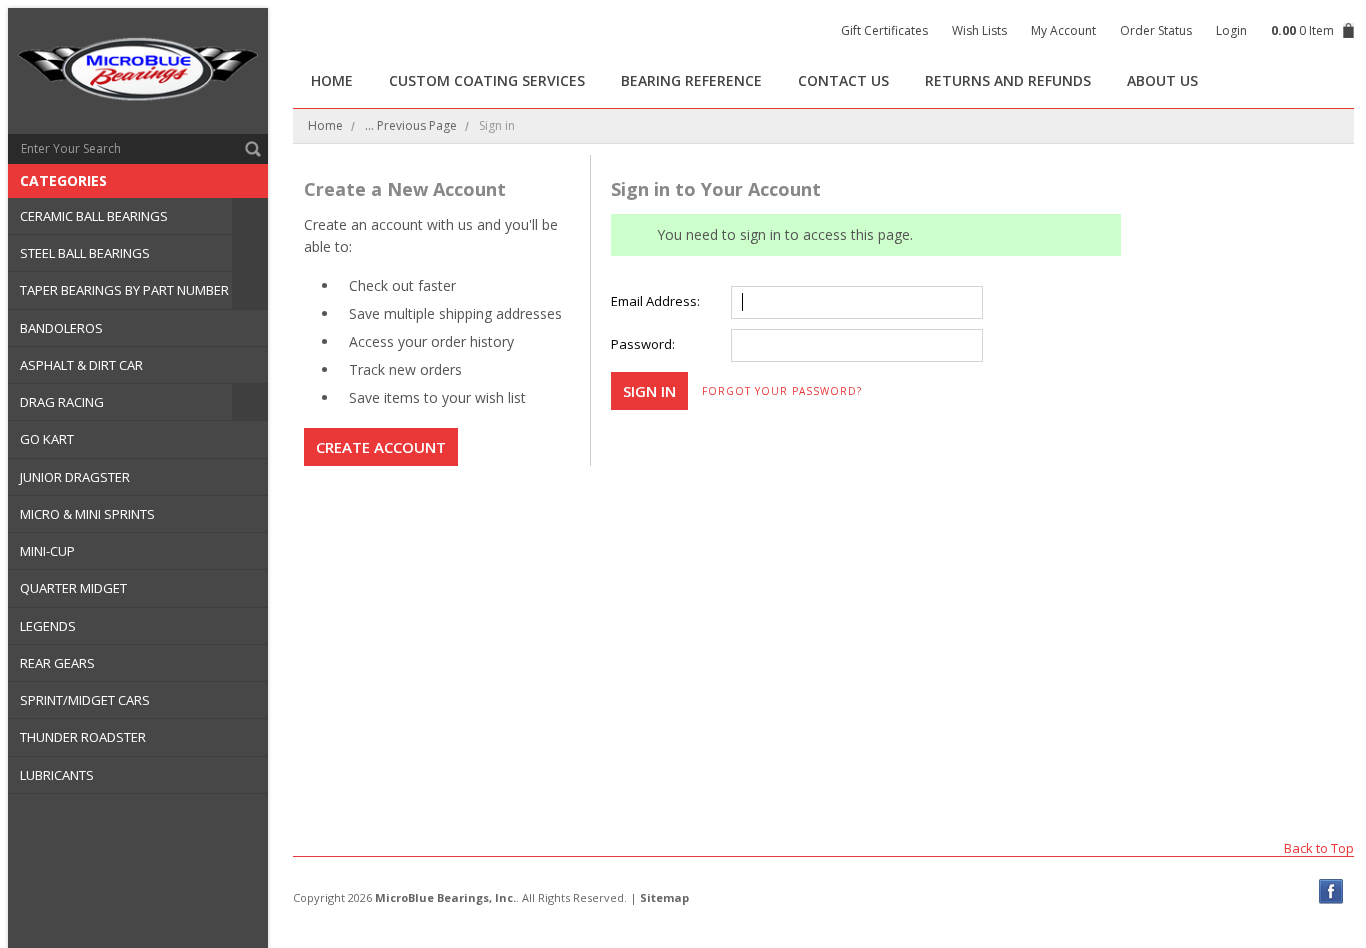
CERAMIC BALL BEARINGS (94, 216)
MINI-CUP (47, 551)
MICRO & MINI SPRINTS (87, 514)
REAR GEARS (57, 663)
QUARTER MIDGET (73, 588)
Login (1231, 30)
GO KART (47, 439)
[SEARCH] (253, 149)
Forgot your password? (782, 391)
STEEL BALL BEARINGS (85, 253)
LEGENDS (48, 626)
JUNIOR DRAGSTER (75, 477)
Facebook (1331, 891)
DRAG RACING (62, 402)
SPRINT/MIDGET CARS (85, 700)
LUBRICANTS (57, 775)
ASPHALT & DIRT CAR (81, 365)
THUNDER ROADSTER (83, 737)
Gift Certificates (884, 30)
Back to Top (1319, 847)
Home (325, 125)
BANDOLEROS (61, 328)
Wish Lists (979, 30)
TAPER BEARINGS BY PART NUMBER (124, 290)
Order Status (1156, 30)
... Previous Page (411, 125)
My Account (1063, 30)
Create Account (381, 447)
